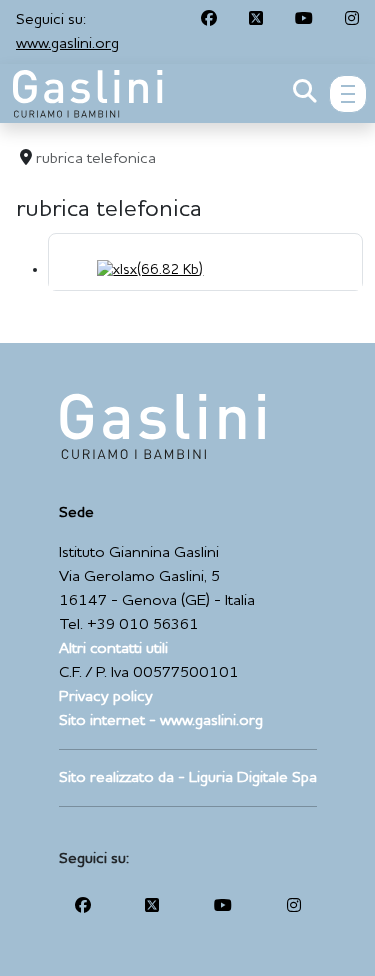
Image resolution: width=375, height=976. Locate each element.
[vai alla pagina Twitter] (256, 20)
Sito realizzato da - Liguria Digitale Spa (188, 778)
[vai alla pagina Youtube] (304, 20)
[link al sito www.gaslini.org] (162, 425)
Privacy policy (106, 697)
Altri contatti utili (113, 649)
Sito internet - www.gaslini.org (161, 721)
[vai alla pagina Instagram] (352, 20)
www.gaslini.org (67, 44)
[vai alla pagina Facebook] (209, 20)
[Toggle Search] (305, 94)
